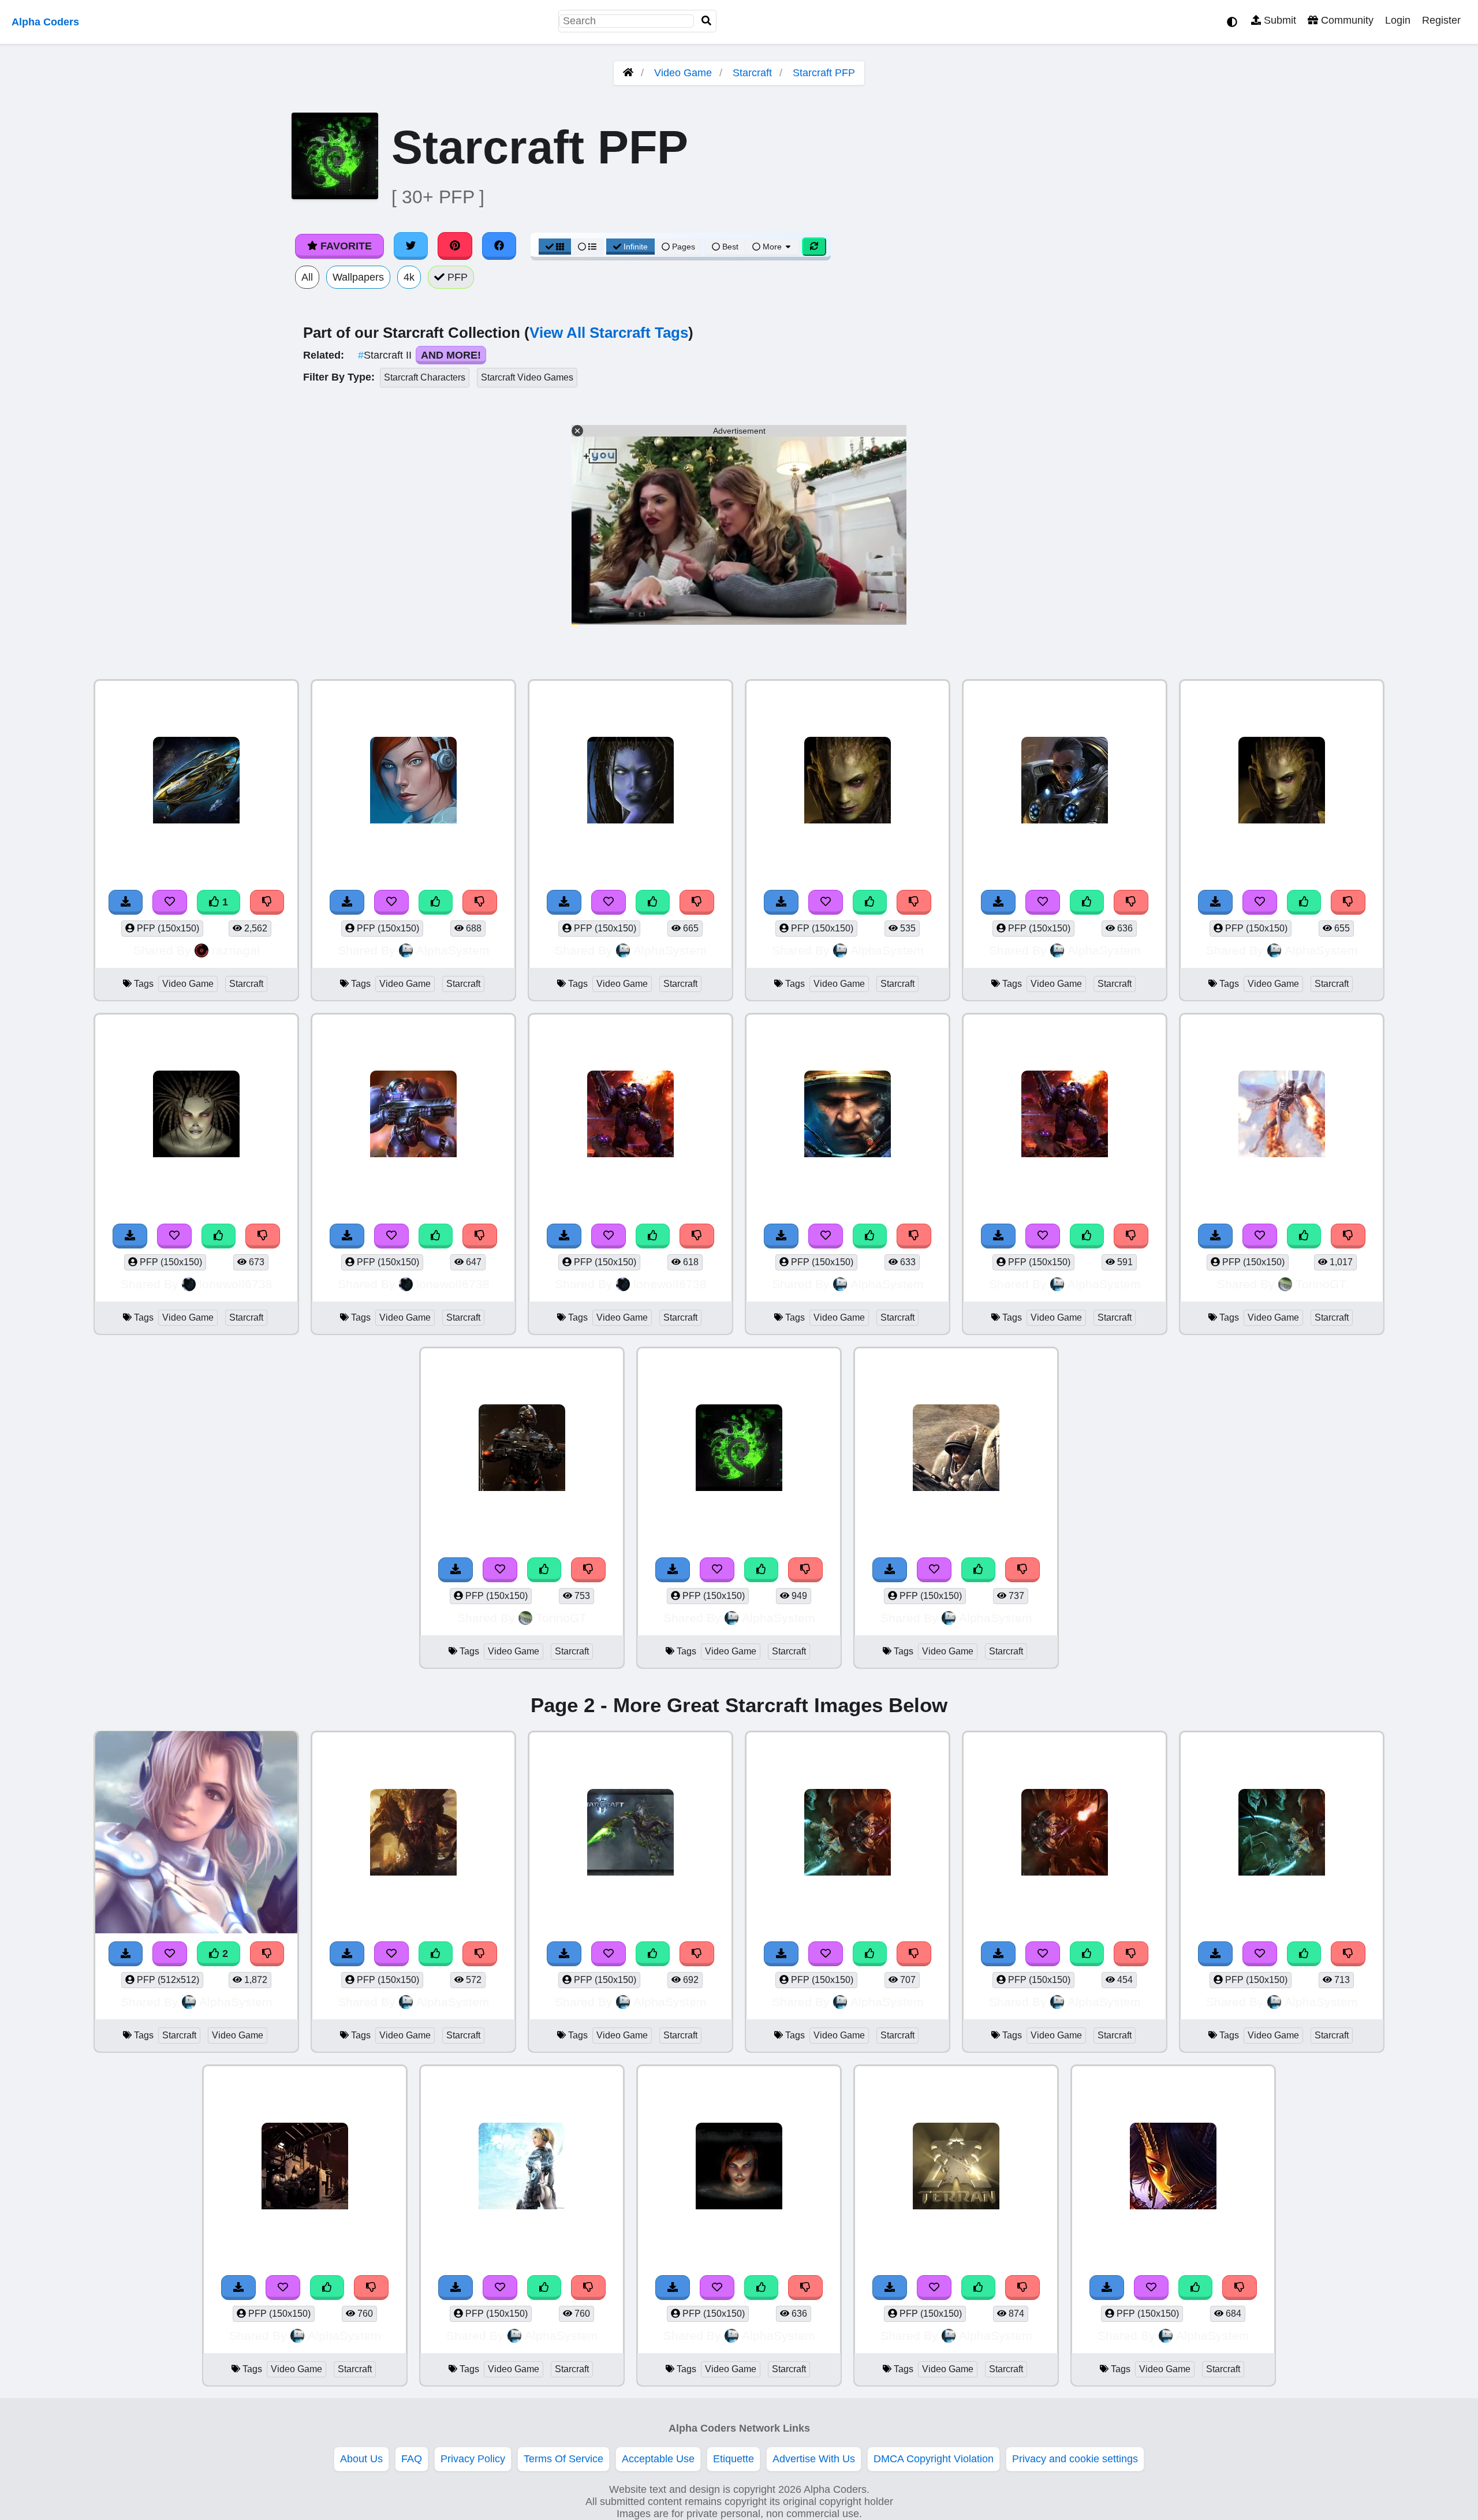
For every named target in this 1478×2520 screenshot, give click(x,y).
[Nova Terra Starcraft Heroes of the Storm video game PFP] (196, 1834)
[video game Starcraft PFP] (196, 782)
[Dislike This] (267, 902)
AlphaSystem (453, 950)
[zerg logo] (739, 1449)
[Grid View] (555, 247)
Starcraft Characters (425, 377)
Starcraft (752, 73)
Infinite (636, 247)
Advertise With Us (814, 2459)
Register (1441, 20)
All (307, 277)
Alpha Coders (45, 22)
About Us (361, 2459)
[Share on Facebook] (499, 246)
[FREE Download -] (126, 902)
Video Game (683, 73)
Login (1398, 20)
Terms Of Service (563, 2459)
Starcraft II (386, 355)
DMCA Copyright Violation (934, 2459)
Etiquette (734, 2459)
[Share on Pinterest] (455, 246)
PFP (456, 277)
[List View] (587, 247)
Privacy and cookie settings (1075, 2459)
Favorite (345, 246)
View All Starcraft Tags (609, 333)
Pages (684, 247)
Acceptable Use (658, 2459)
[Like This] (436, 902)
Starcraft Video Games (527, 377)
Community (1346, 20)
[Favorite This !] (170, 902)
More (772, 247)
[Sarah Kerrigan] (196, 1115)
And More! (451, 355)
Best (729, 247)
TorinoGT (1321, 1284)
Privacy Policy (473, 2459)
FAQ (412, 2459)
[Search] (707, 21)
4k (409, 277)
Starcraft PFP (824, 73)
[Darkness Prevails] (1173, 2167)
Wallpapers (358, 277)
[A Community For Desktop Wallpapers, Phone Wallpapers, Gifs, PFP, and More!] (628, 73)
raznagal (236, 950)
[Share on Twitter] (411, 246)
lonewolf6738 (236, 1284)
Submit (1279, 20)
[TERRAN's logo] (956, 2167)
